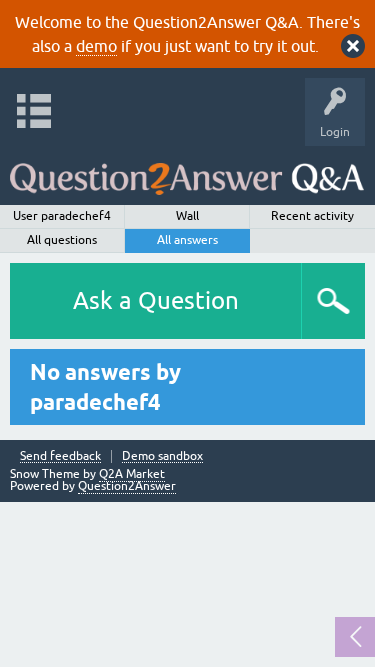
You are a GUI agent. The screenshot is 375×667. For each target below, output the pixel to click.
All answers (187, 240)
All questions (62, 240)
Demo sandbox (162, 456)
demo (96, 46)
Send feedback (60, 456)
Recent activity (312, 216)
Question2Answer (127, 486)
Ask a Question (156, 300)
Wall (187, 216)
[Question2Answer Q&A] (187, 170)
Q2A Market (132, 474)
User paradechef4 (62, 216)
